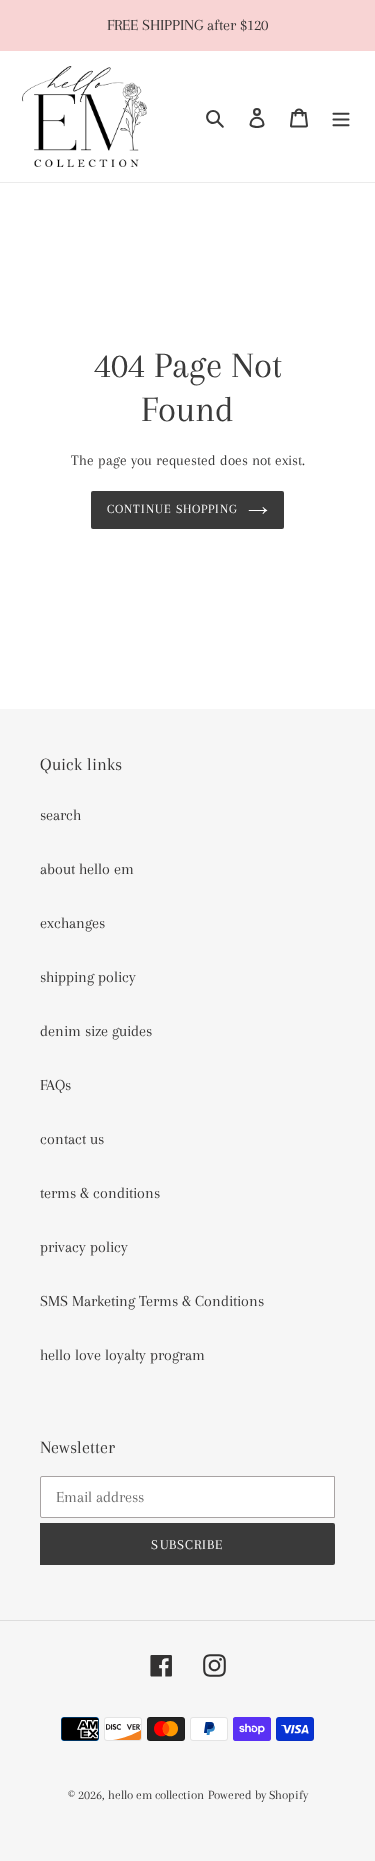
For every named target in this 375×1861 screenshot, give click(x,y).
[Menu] (341, 117)
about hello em (87, 869)
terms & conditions (100, 1193)
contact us (72, 1139)
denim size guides (96, 1031)
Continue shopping (173, 509)
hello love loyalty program (122, 1355)
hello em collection (156, 1795)
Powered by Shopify (258, 1795)
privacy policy (84, 1247)
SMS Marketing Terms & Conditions (152, 1301)
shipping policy (88, 977)
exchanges (72, 923)
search (60, 815)
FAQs (55, 1085)
